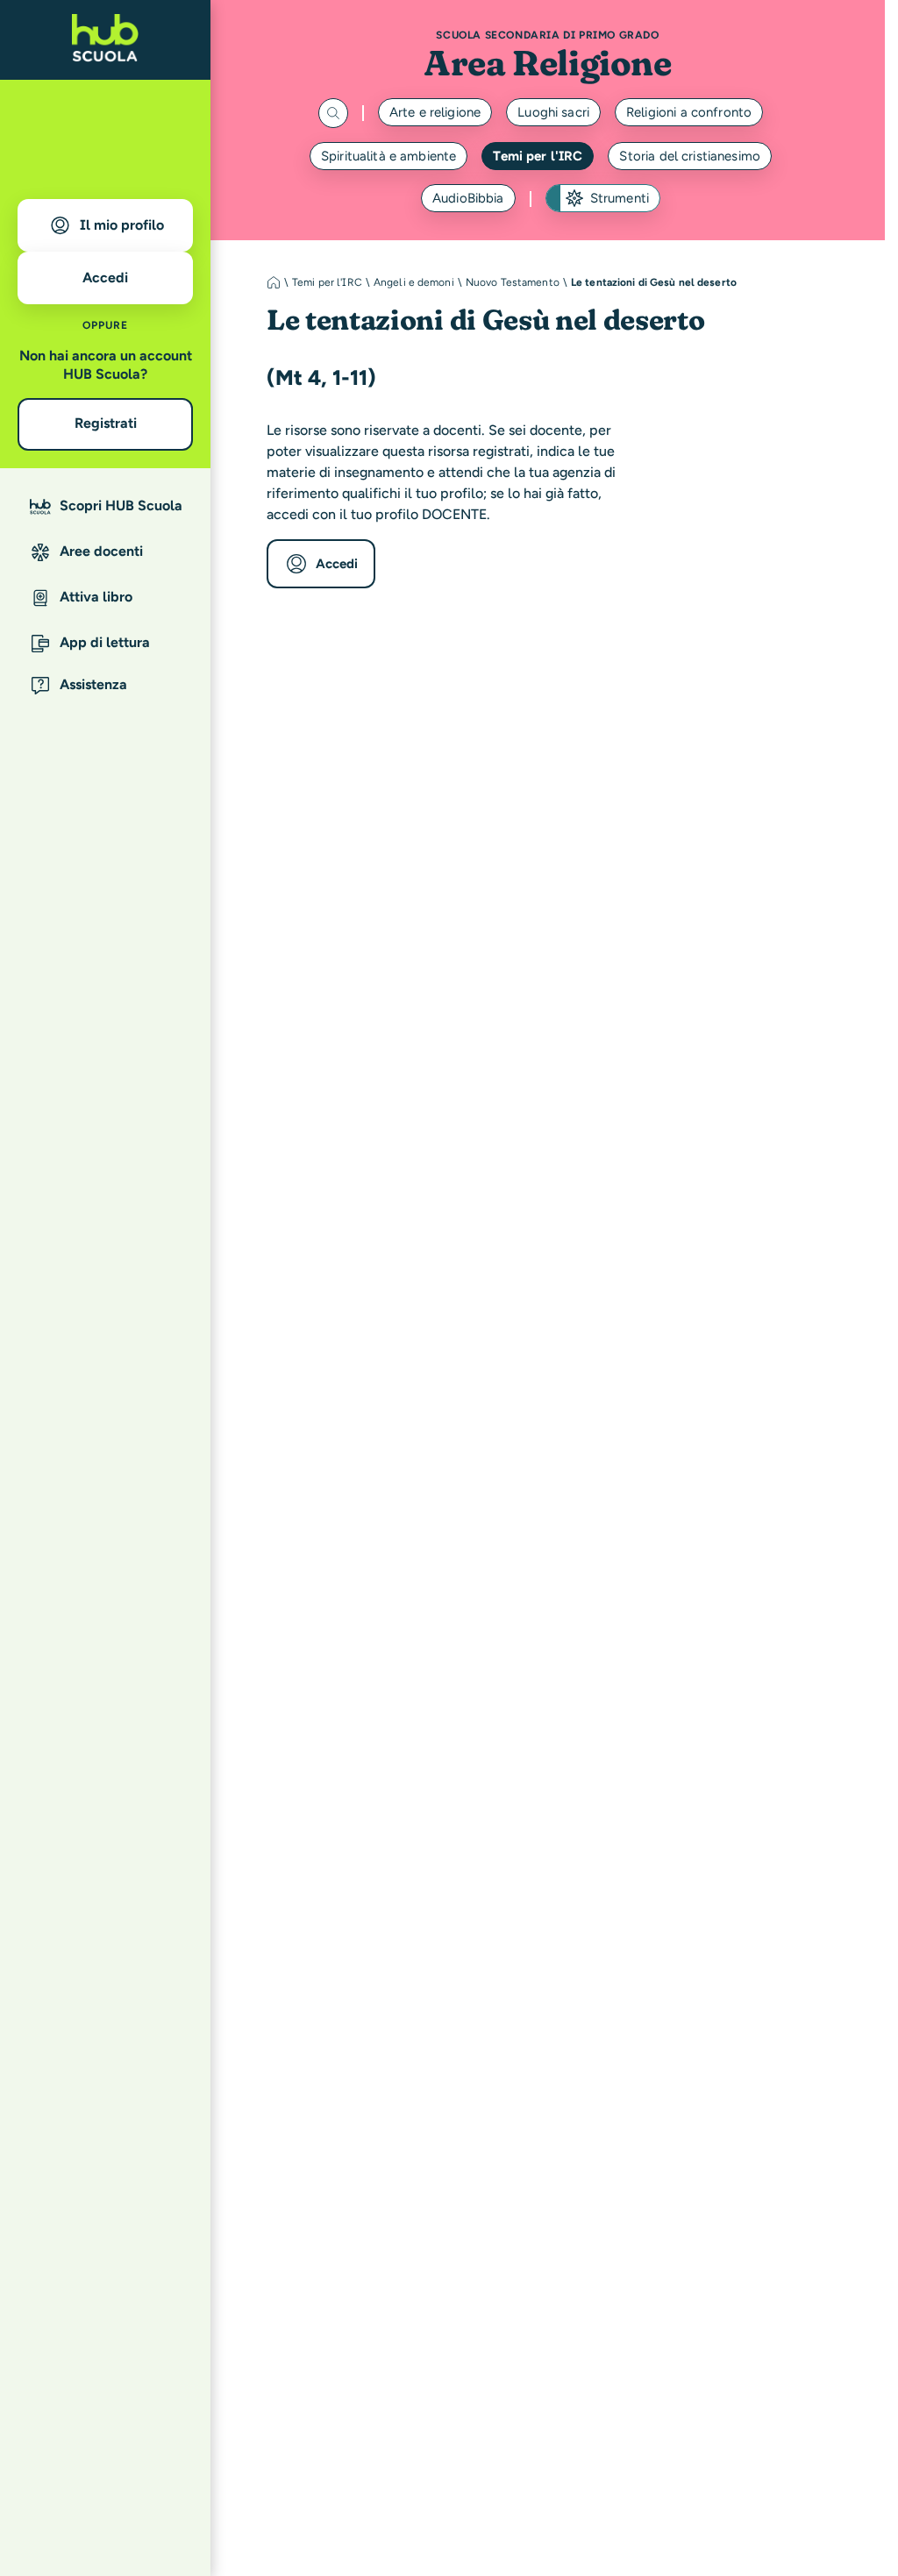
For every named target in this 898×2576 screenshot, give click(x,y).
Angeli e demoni (414, 282)
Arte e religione (435, 112)
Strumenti (620, 198)
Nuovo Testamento (513, 282)
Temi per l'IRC (538, 156)
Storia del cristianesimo (690, 156)
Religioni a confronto (689, 112)
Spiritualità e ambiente (388, 156)
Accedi (337, 564)
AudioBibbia (468, 198)
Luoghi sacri (553, 112)
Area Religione (547, 63)
